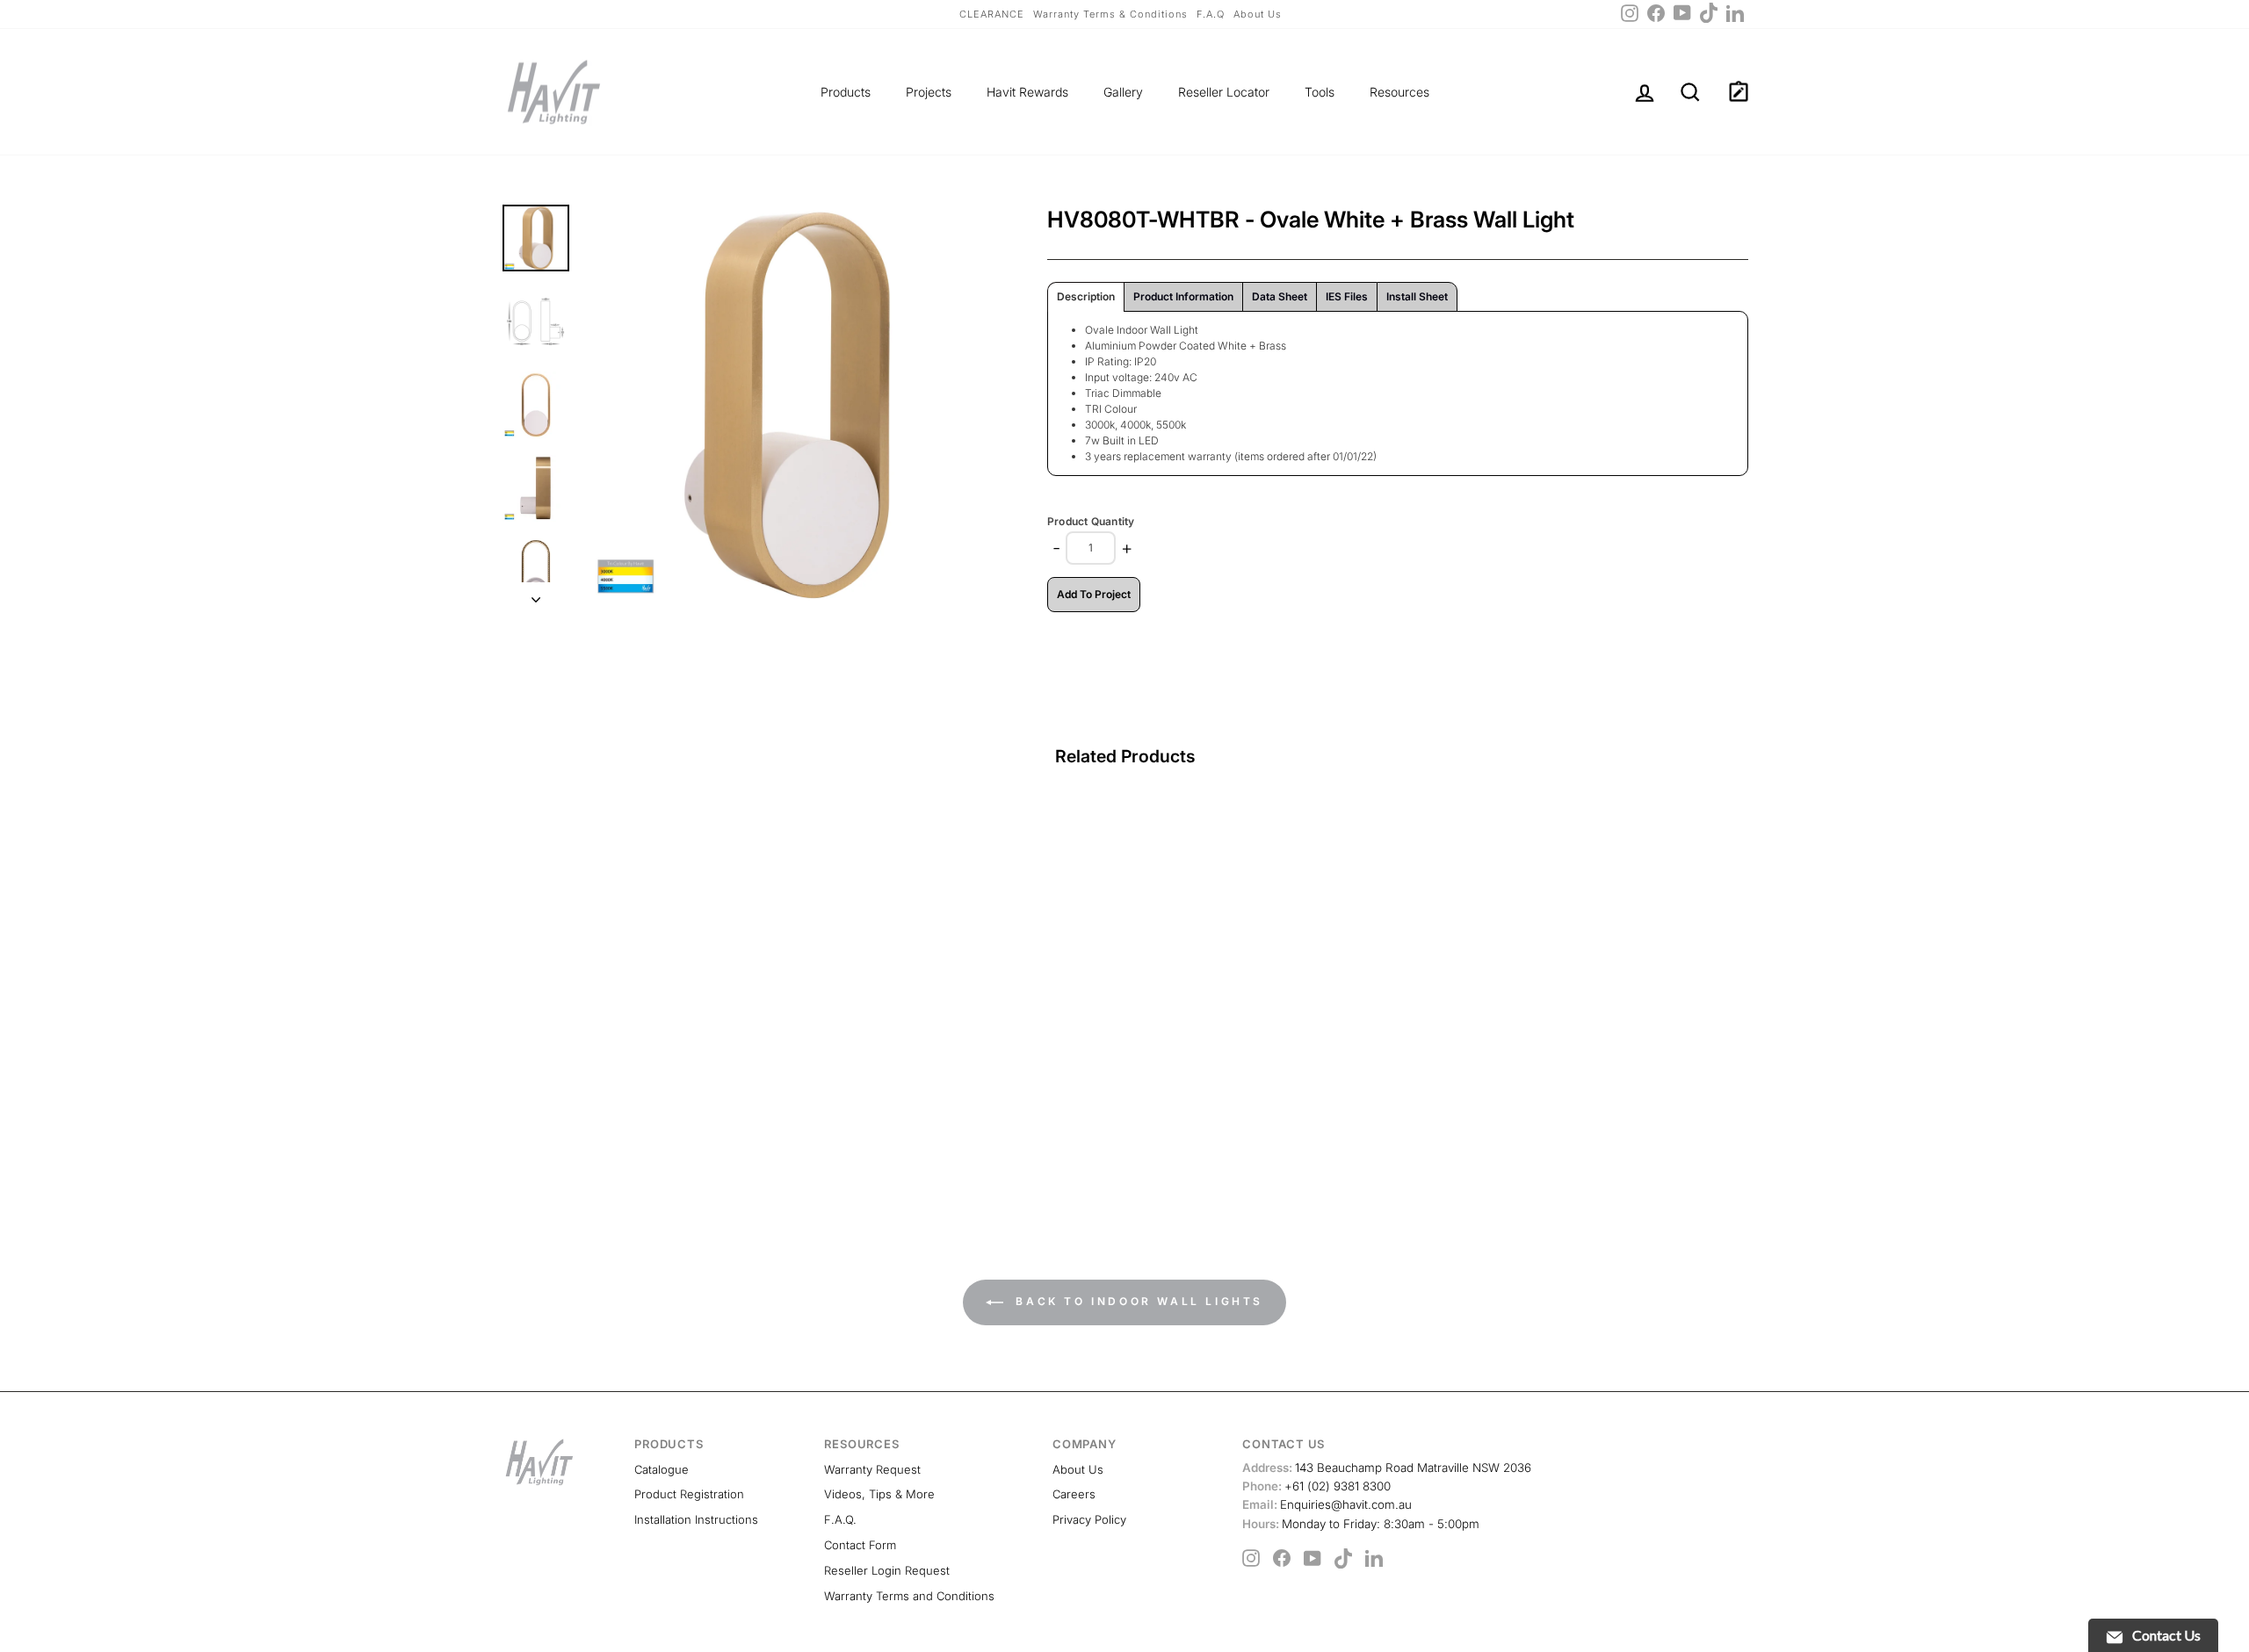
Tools (1320, 92)
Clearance (992, 14)
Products (846, 92)
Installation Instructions (696, 1519)
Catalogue (662, 1469)
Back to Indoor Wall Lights (1137, 1301)
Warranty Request (872, 1469)
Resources (1399, 92)
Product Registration (689, 1494)
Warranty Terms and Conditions (909, 1596)
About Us (1258, 14)
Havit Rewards (1027, 92)
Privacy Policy (1089, 1519)
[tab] (1086, 297)
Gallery (1123, 92)
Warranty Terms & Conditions (1110, 14)
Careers (1074, 1494)
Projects (929, 92)
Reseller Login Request (887, 1570)
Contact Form (860, 1545)
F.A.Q (1211, 14)
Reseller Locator (1224, 92)
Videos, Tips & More (879, 1494)
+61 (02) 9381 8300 (1316, 1486)
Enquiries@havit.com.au (1327, 1504)
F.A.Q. (840, 1519)
